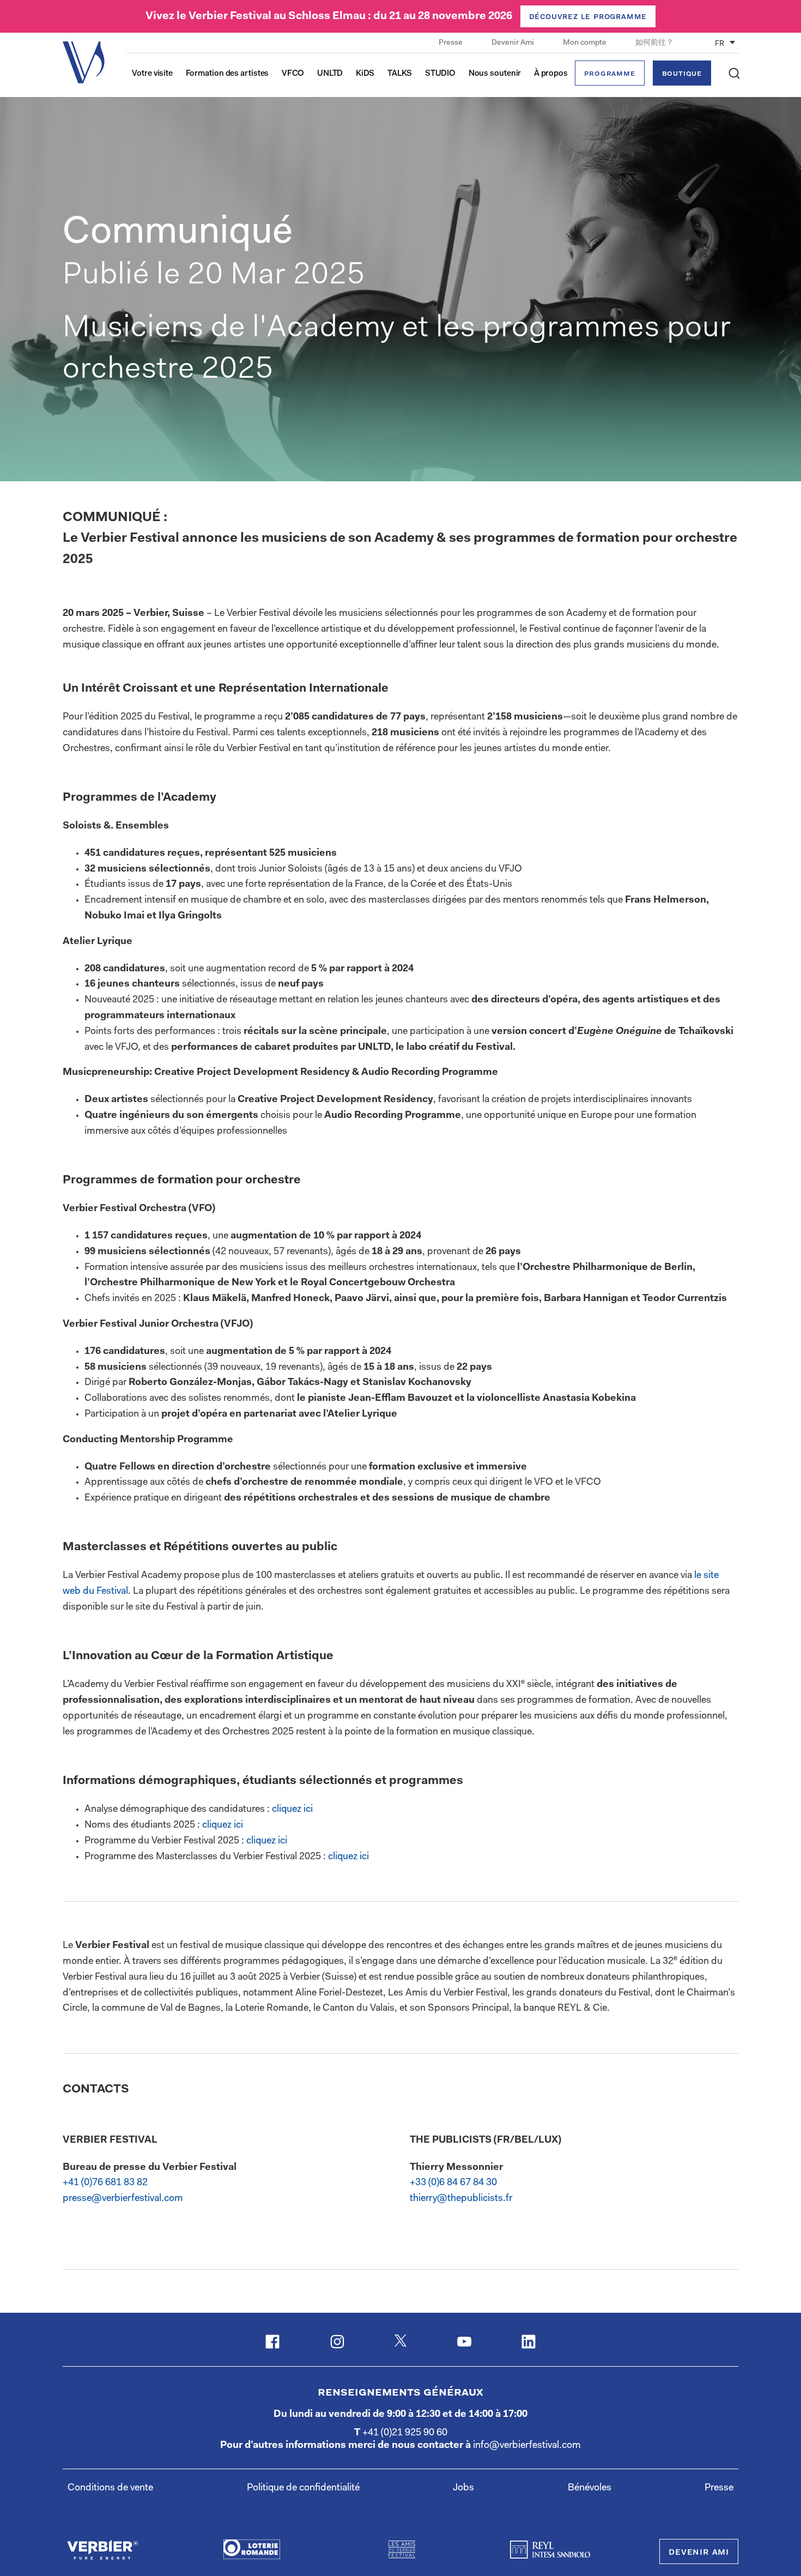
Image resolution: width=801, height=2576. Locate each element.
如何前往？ (654, 43)
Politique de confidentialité (303, 2488)
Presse (451, 43)
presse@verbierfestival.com (123, 2199)
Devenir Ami (514, 43)
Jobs (463, 2488)
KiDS (365, 74)
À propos (551, 74)
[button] (734, 73)
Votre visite (152, 74)
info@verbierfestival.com (527, 2446)
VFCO (293, 74)
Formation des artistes (227, 74)
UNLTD (330, 74)
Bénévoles (590, 2488)
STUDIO (440, 74)
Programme (609, 74)
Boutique (682, 74)
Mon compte (585, 43)
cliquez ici (292, 1810)
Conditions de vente (110, 2488)
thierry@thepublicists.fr (461, 2199)
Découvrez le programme (588, 17)
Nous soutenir (495, 74)
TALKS (400, 74)
